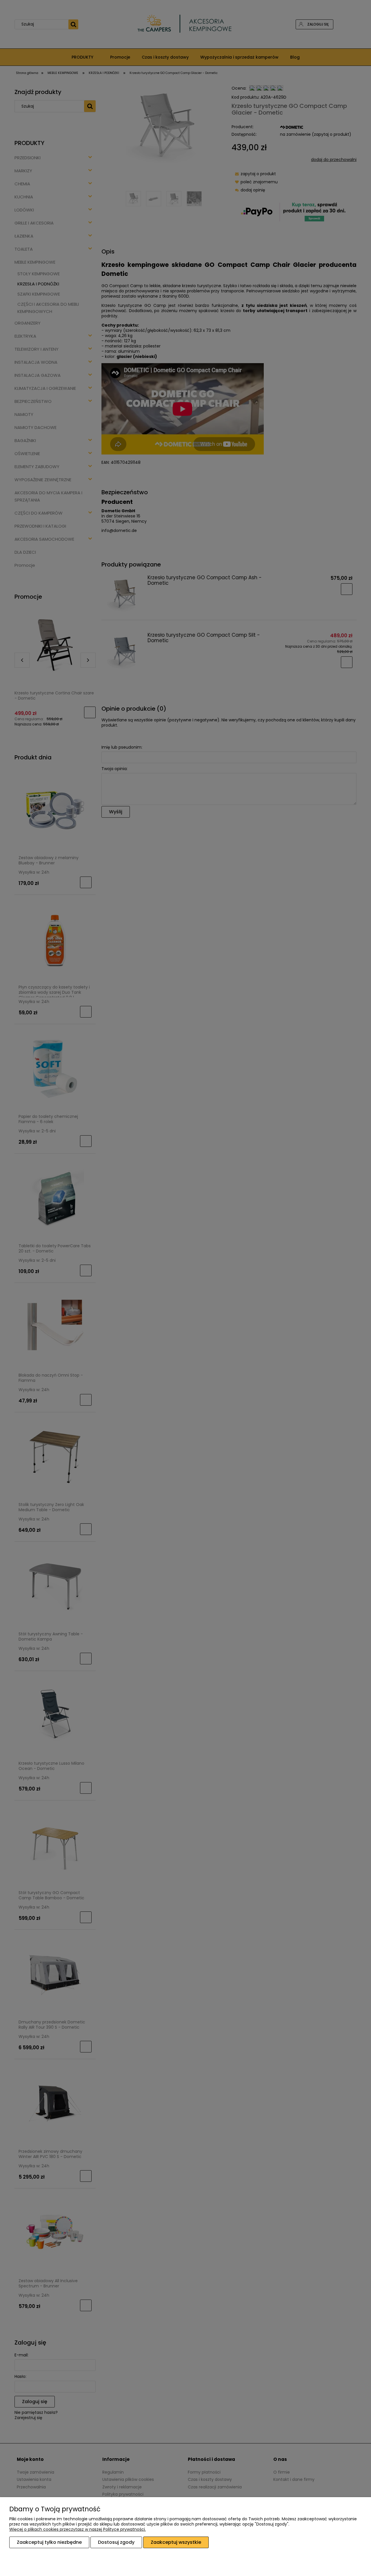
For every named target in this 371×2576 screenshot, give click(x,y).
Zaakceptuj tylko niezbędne (49, 2542)
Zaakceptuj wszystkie (176, 2542)
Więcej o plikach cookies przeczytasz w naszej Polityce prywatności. (78, 2529)
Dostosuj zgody (116, 2542)
